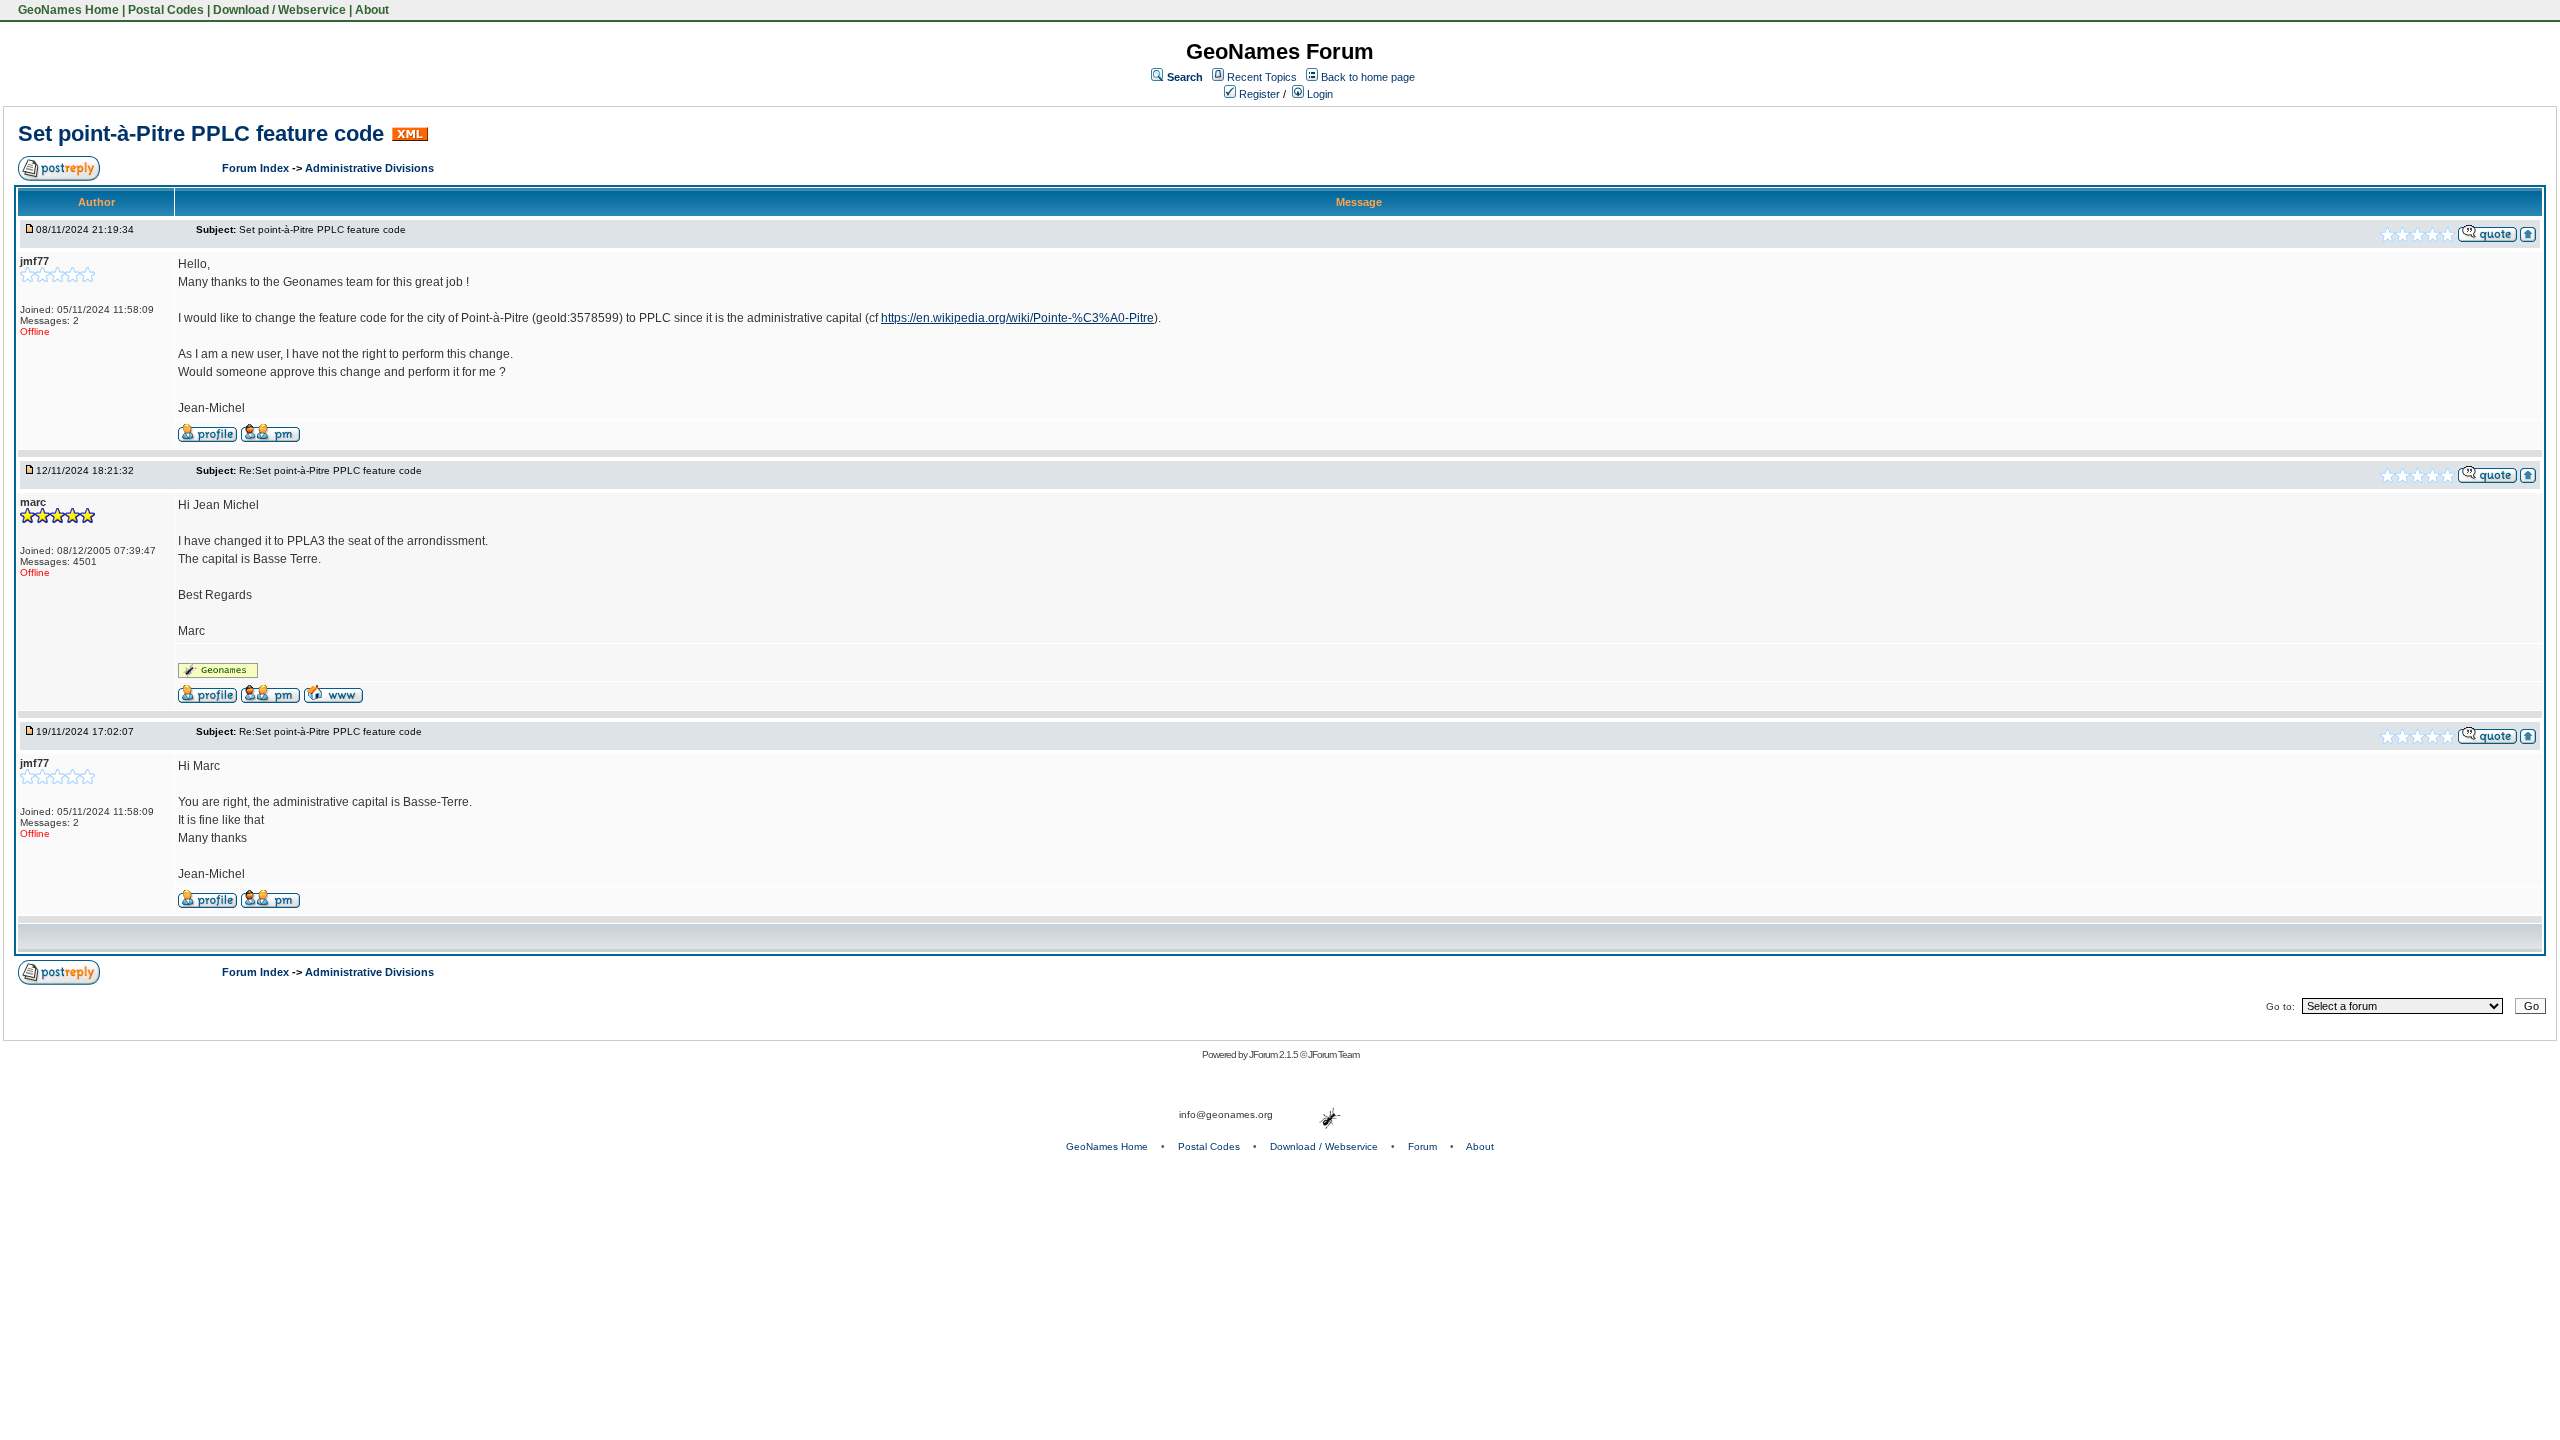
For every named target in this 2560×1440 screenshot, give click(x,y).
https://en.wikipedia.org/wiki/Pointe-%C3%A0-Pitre (1017, 318)
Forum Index (257, 168)
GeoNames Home (67, 10)
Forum (1422, 1146)
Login (1318, 94)
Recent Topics (1262, 77)
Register (1258, 94)
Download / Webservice (279, 10)
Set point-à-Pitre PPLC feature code (201, 133)
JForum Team (1333, 1054)
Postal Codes (166, 10)
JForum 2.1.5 (1274, 1054)
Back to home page (1368, 77)
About (372, 10)
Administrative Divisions (369, 168)
